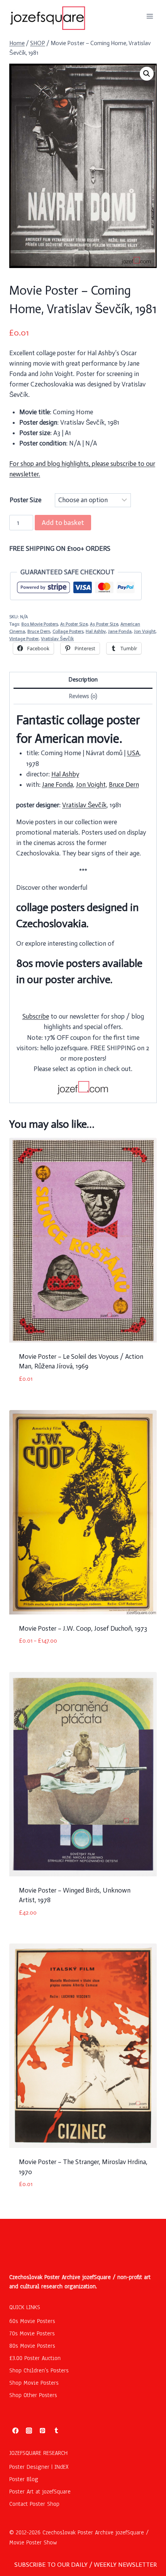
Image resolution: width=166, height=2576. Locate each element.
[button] (147, 74)
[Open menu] (150, 16)
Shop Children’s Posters (39, 2370)
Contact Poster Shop (34, 2504)
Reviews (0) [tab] (83, 696)
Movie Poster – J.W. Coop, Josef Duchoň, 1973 (83, 1628)
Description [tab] (83, 680)
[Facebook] (15, 2431)
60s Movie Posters (32, 2321)
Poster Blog (24, 2479)
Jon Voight (145, 631)
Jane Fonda (120, 631)
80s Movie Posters (40, 624)
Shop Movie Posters (34, 2383)
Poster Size (25, 500)
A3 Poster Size (104, 624)
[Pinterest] (42, 2431)
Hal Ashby (96, 631)
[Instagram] (29, 2431)
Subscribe (36, 1016)
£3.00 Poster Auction (35, 2358)
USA (133, 753)
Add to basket (63, 523)
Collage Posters (68, 631)
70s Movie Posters (32, 2333)
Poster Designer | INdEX (39, 2467)
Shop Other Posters (33, 2395)
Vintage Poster (24, 639)
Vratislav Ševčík (57, 639)
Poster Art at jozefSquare (40, 2492)
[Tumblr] (56, 2431)
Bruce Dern (39, 631)
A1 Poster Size (74, 624)
